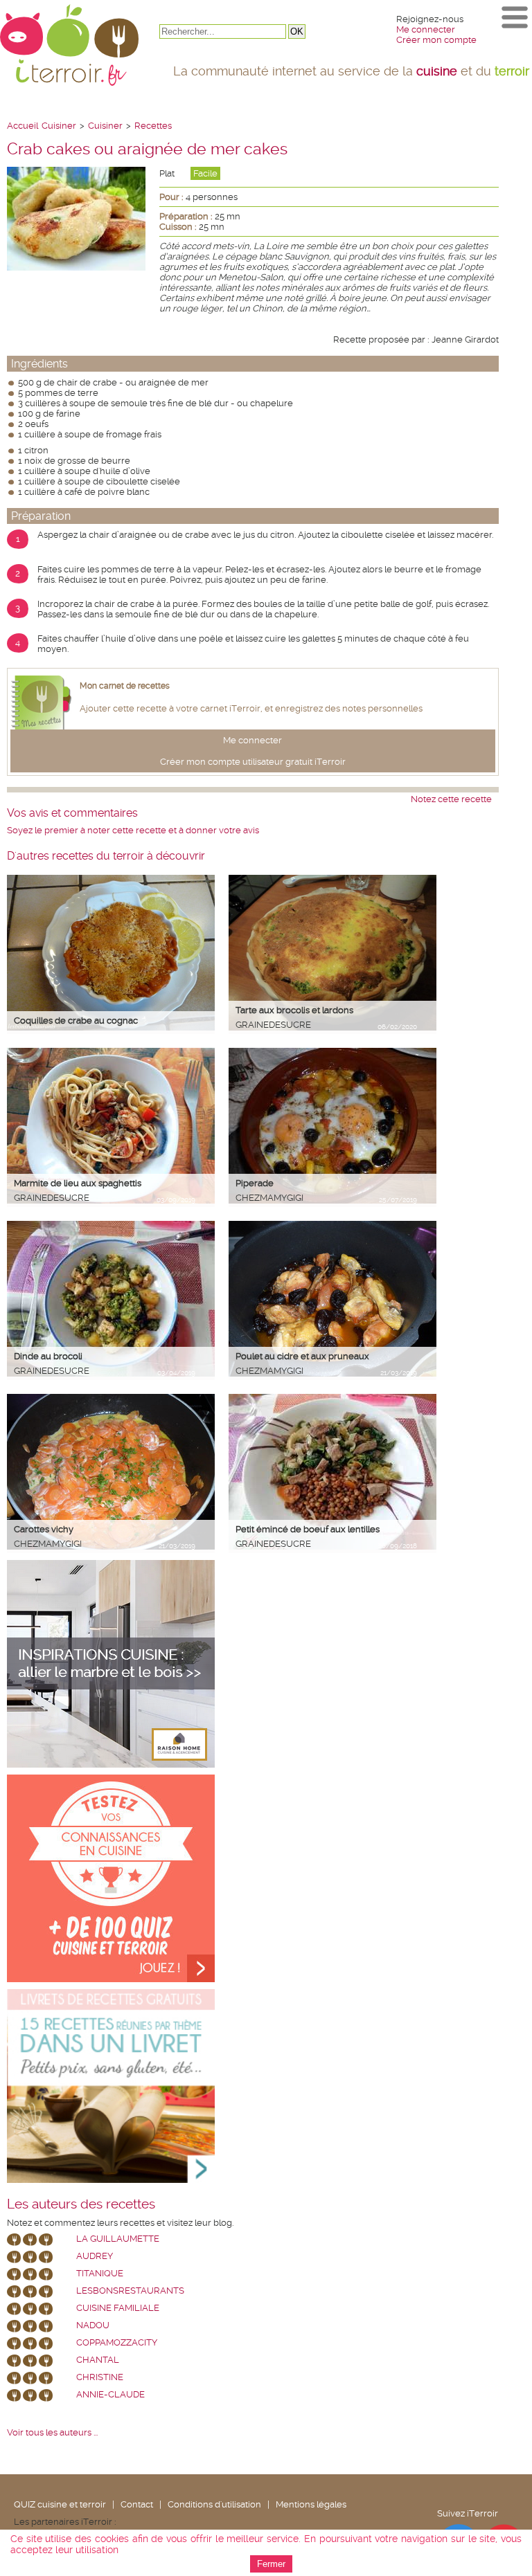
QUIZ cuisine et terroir (60, 2504)
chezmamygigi (269, 1198)
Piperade (255, 1183)
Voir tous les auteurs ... (52, 2432)
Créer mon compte (436, 40)
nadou (93, 2325)
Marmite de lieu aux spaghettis (78, 1183)
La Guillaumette (118, 2239)
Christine (100, 2377)
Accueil (23, 126)
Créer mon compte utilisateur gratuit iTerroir (253, 762)
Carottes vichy (44, 1529)
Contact (137, 2504)
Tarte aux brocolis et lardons (294, 1010)
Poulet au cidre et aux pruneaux (302, 1356)
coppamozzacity (117, 2342)
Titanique (100, 2273)
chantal (98, 2360)
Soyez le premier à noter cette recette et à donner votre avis (133, 830)
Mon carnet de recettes (125, 686)
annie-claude (110, 2394)
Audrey (95, 2256)
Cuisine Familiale (118, 2308)
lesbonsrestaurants (130, 2291)
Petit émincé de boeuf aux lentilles (308, 1529)
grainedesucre (273, 1025)
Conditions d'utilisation (214, 2504)
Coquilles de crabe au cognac (76, 1021)
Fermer (271, 2564)
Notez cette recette (451, 799)
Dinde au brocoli (48, 1356)
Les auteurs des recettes (81, 2204)
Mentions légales (311, 2504)
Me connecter (426, 29)
